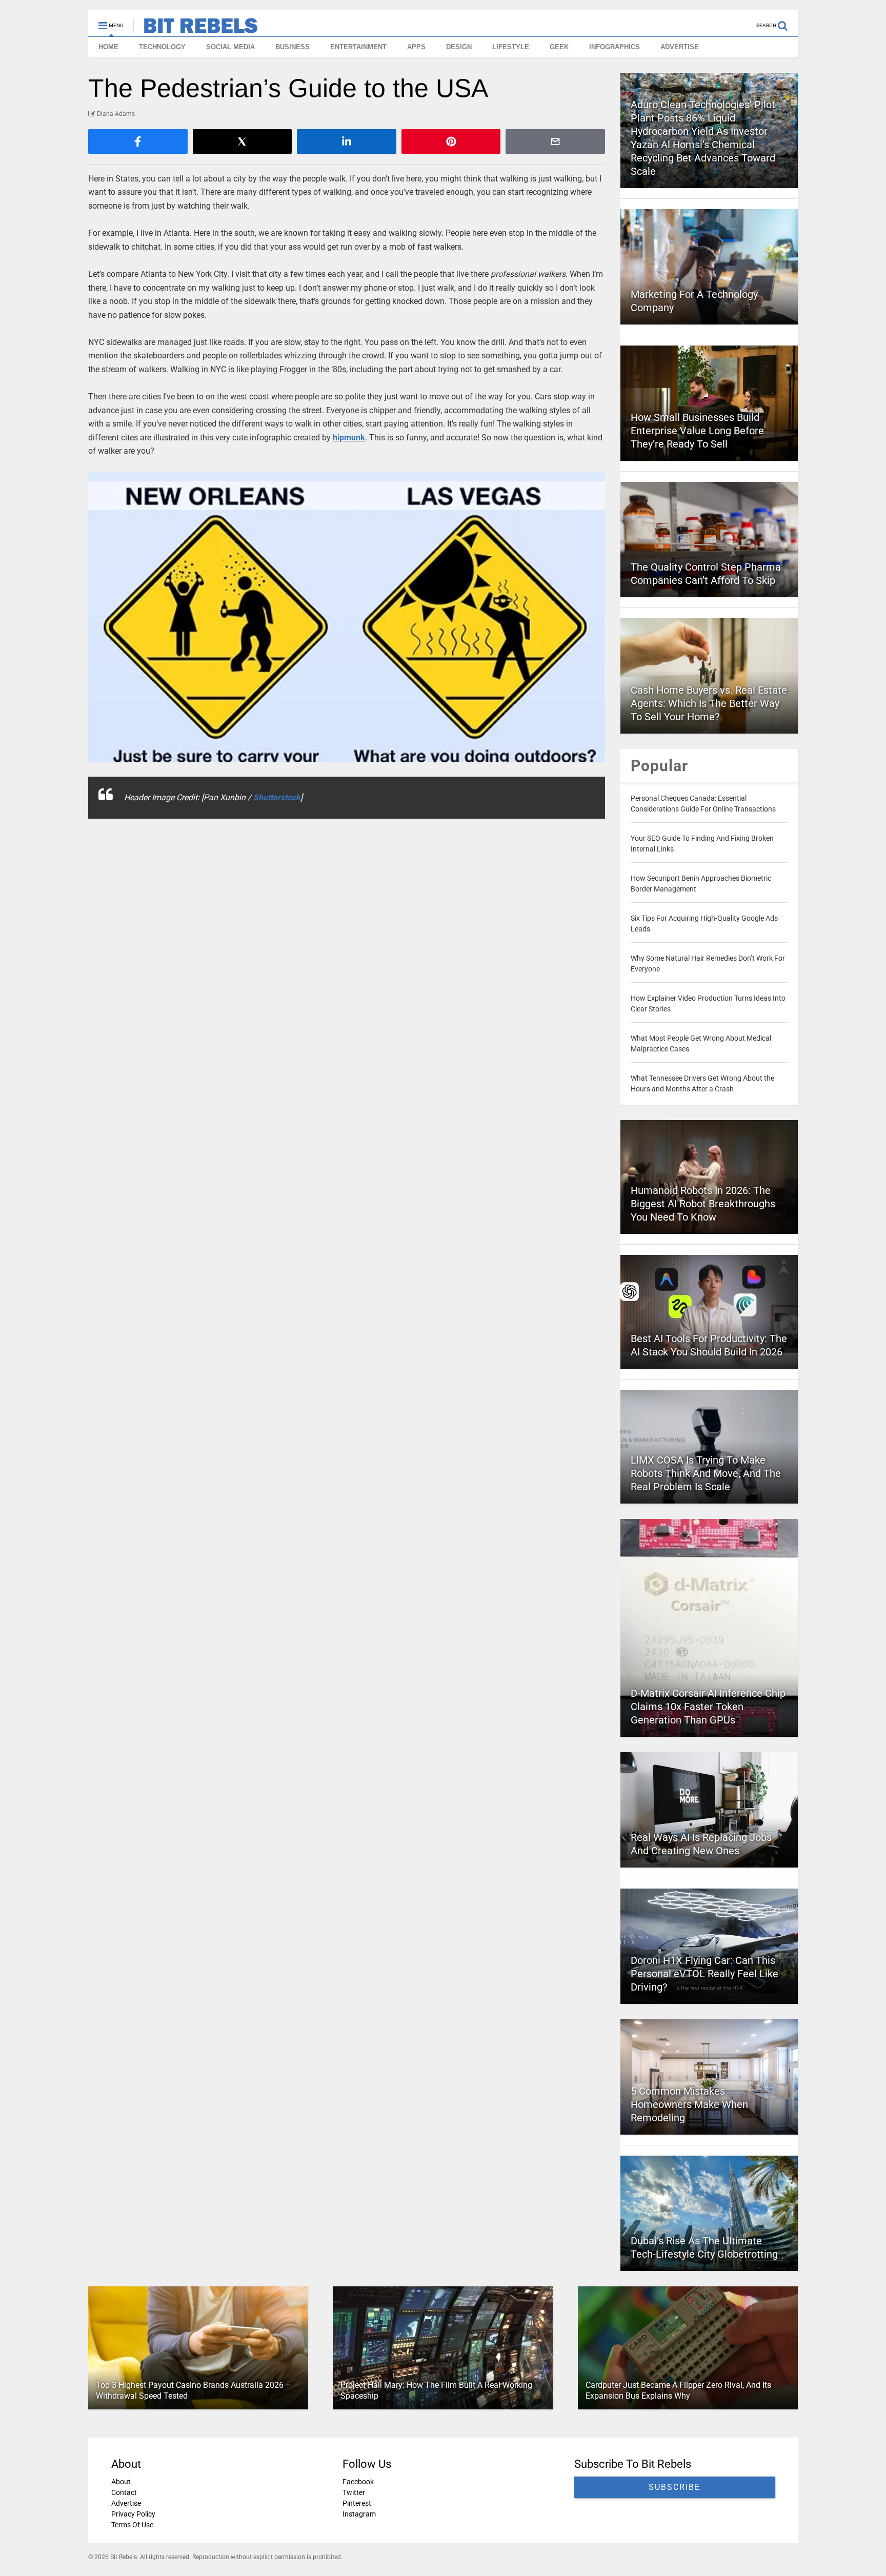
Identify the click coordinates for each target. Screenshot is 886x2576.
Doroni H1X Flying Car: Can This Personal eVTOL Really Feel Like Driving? (704, 1974)
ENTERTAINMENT (358, 47)
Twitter (354, 2492)
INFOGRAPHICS (615, 47)
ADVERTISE (680, 47)
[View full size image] (347, 617)
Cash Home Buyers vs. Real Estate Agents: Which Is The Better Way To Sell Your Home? (709, 703)
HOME (108, 47)
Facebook (358, 2482)
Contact (124, 2492)
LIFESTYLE (511, 47)
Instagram (359, 2514)
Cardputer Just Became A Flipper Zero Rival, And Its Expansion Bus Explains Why (678, 2390)
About (121, 2482)
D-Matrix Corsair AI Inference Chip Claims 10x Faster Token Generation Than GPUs (708, 1707)
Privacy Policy (133, 2514)
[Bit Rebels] (196, 29)
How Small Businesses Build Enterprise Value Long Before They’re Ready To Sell (697, 431)
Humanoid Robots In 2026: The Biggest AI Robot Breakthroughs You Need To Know (703, 1204)
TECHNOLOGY (162, 47)
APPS (416, 47)
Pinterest (357, 2503)
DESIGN (459, 47)
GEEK (559, 47)
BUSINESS (293, 47)
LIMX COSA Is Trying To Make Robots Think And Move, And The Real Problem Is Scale (706, 1473)
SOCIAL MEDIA (230, 47)
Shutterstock (277, 797)
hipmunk (349, 438)
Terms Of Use (132, 2525)
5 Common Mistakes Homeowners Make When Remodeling (689, 2104)
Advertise (126, 2503)
